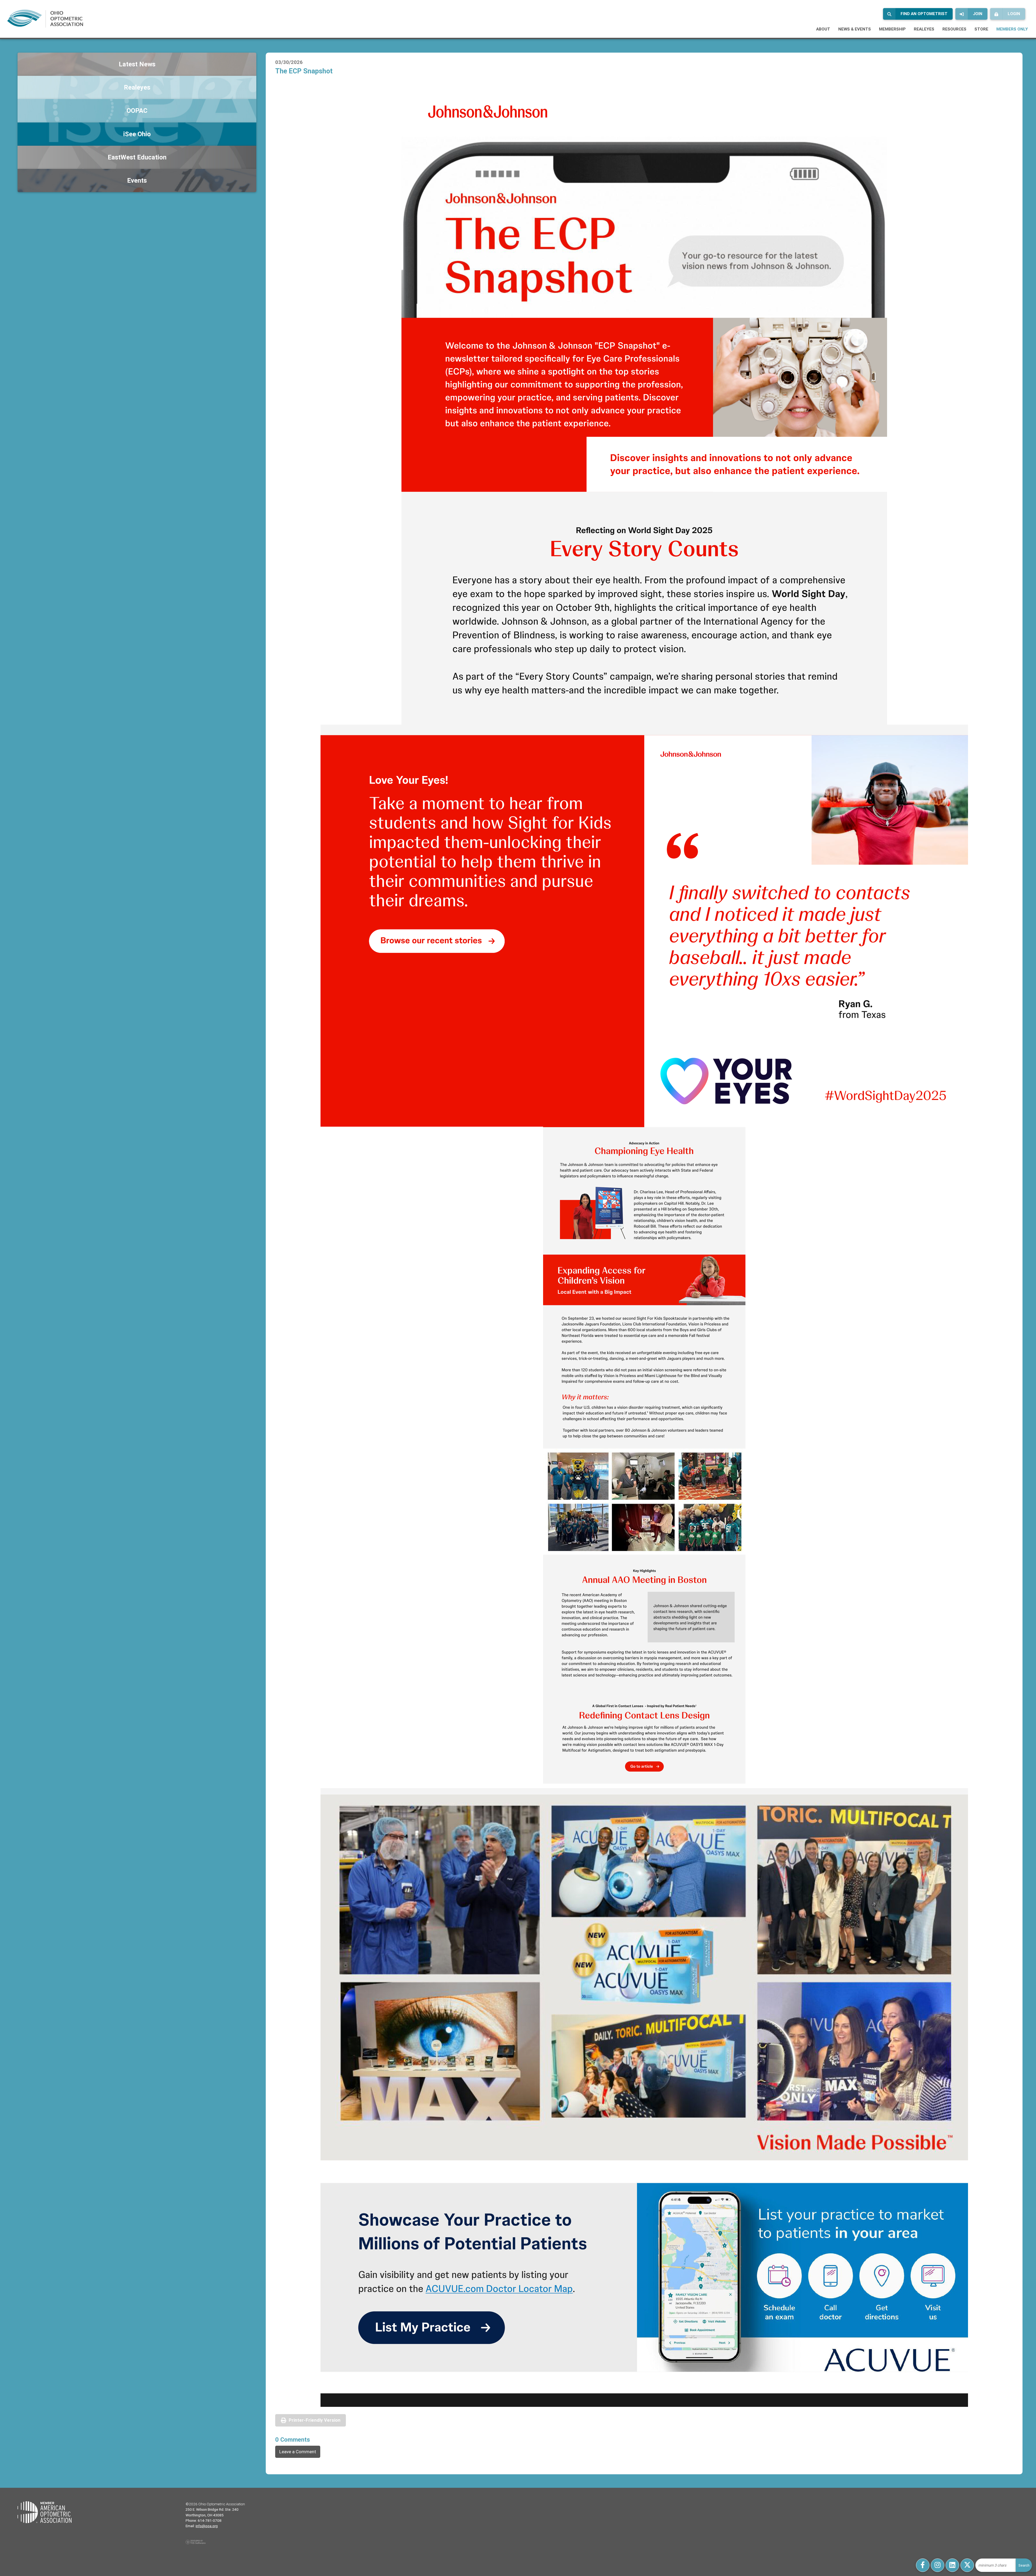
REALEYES (924, 29)
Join (978, 14)
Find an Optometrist (924, 14)
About (823, 29)
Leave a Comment (298, 2452)
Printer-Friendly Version (315, 2420)
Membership (892, 29)
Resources (954, 29)
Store (981, 29)
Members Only (1012, 29)
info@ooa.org (207, 2526)
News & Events (855, 29)
